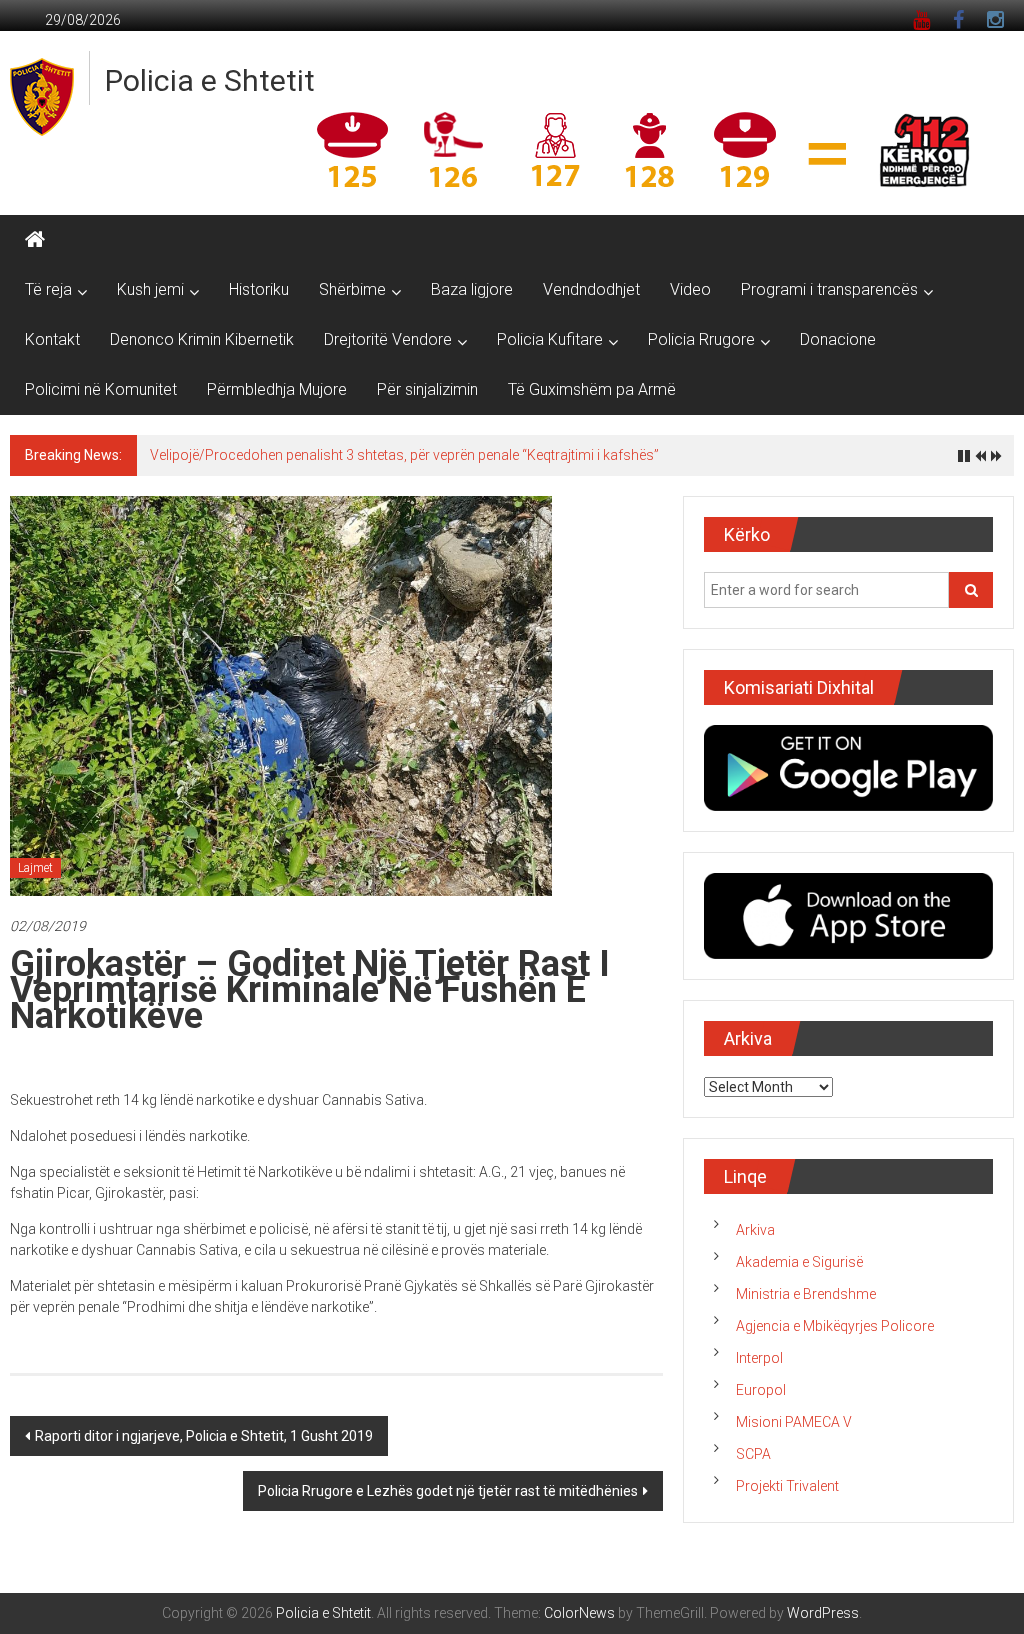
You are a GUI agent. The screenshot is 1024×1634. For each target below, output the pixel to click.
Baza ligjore (472, 289)
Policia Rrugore (701, 339)
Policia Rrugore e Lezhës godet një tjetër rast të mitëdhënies (448, 1491)
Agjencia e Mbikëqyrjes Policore (835, 1326)
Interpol (759, 1358)
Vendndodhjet (591, 289)
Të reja (48, 289)
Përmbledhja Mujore (277, 389)
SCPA (753, 1454)
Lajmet (35, 868)
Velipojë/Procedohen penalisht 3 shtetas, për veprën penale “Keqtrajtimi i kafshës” (404, 455)
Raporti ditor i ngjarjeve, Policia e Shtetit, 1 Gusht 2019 (204, 1436)
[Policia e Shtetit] (35, 240)
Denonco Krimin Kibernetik (202, 339)
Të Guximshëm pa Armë (592, 389)
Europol (761, 1390)
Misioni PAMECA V (794, 1422)
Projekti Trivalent (787, 1486)
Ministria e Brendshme (806, 1294)
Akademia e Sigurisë (799, 1262)
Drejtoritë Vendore (388, 339)
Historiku (259, 289)
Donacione (838, 339)
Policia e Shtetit (210, 80)
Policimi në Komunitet (101, 389)
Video (690, 289)
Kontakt (52, 339)
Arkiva (755, 1230)
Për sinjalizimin (427, 389)
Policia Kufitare (550, 339)
